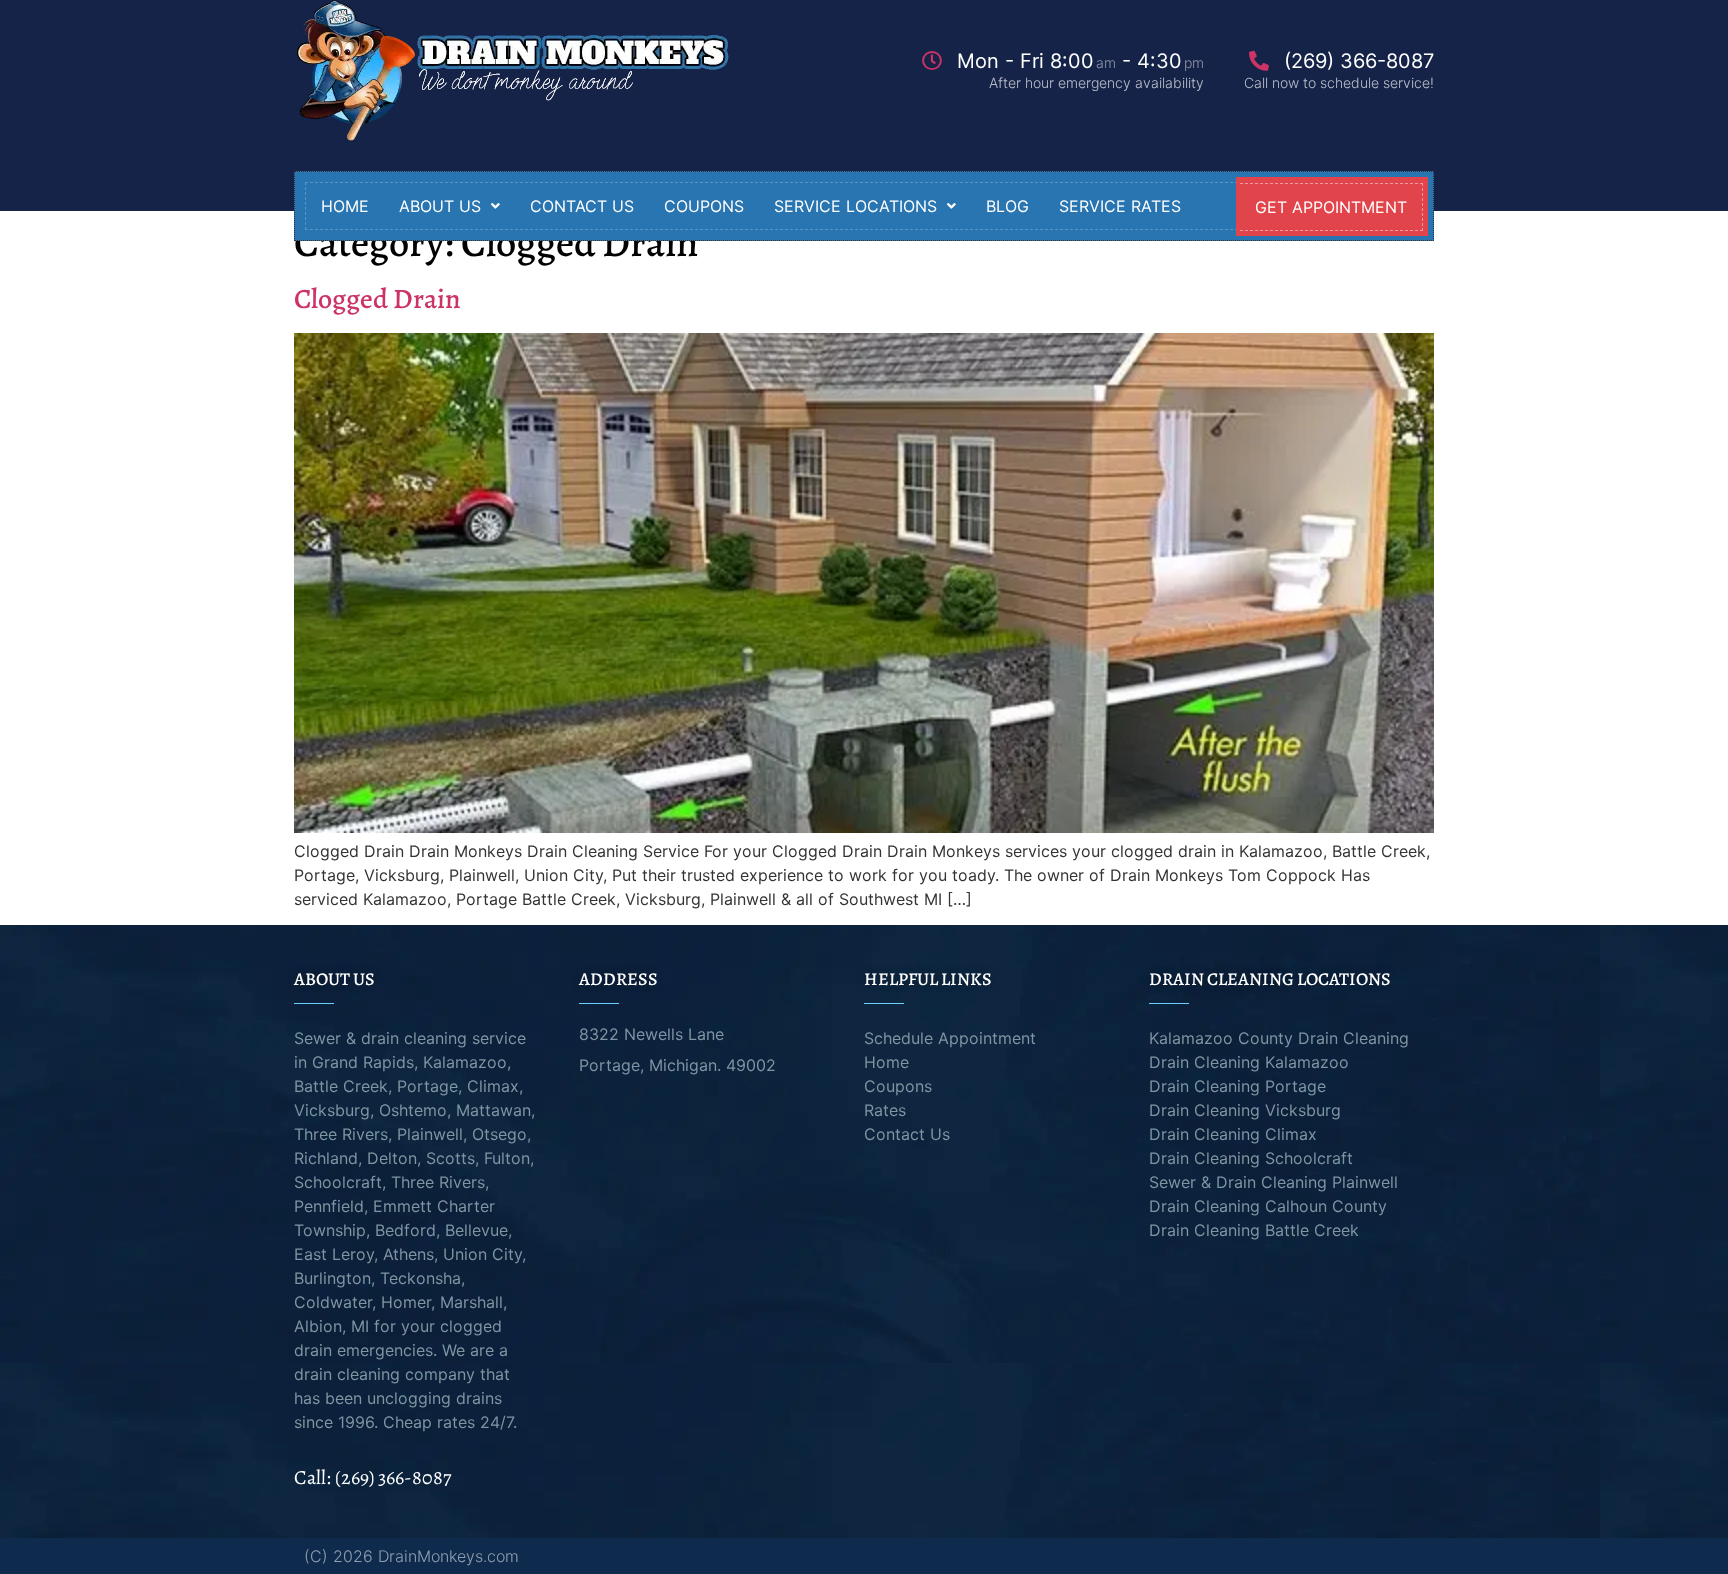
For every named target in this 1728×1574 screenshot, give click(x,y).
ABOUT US (440, 206)
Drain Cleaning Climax (1233, 1134)
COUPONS (704, 206)
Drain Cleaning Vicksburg (1245, 1110)
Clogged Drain (377, 299)
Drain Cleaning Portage (1237, 1086)
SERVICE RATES (1120, 206)
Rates (885, 1110)
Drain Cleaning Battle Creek (1254, 1230)
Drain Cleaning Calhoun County (1268, 1206)
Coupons (898, 1086)
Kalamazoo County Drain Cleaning (1279, 1038)
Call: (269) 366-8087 (372, 1477)
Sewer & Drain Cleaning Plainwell (1273, 1182)
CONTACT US (582, 206)
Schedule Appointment (950, 1038)
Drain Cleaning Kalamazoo (1249, 1062)
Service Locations (855, 206)
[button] (449, 206)
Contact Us (907, 1134)
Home (345, 206)
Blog (1007, 206)
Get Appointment (1331, 207)
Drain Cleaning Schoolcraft (1251, 1158)
